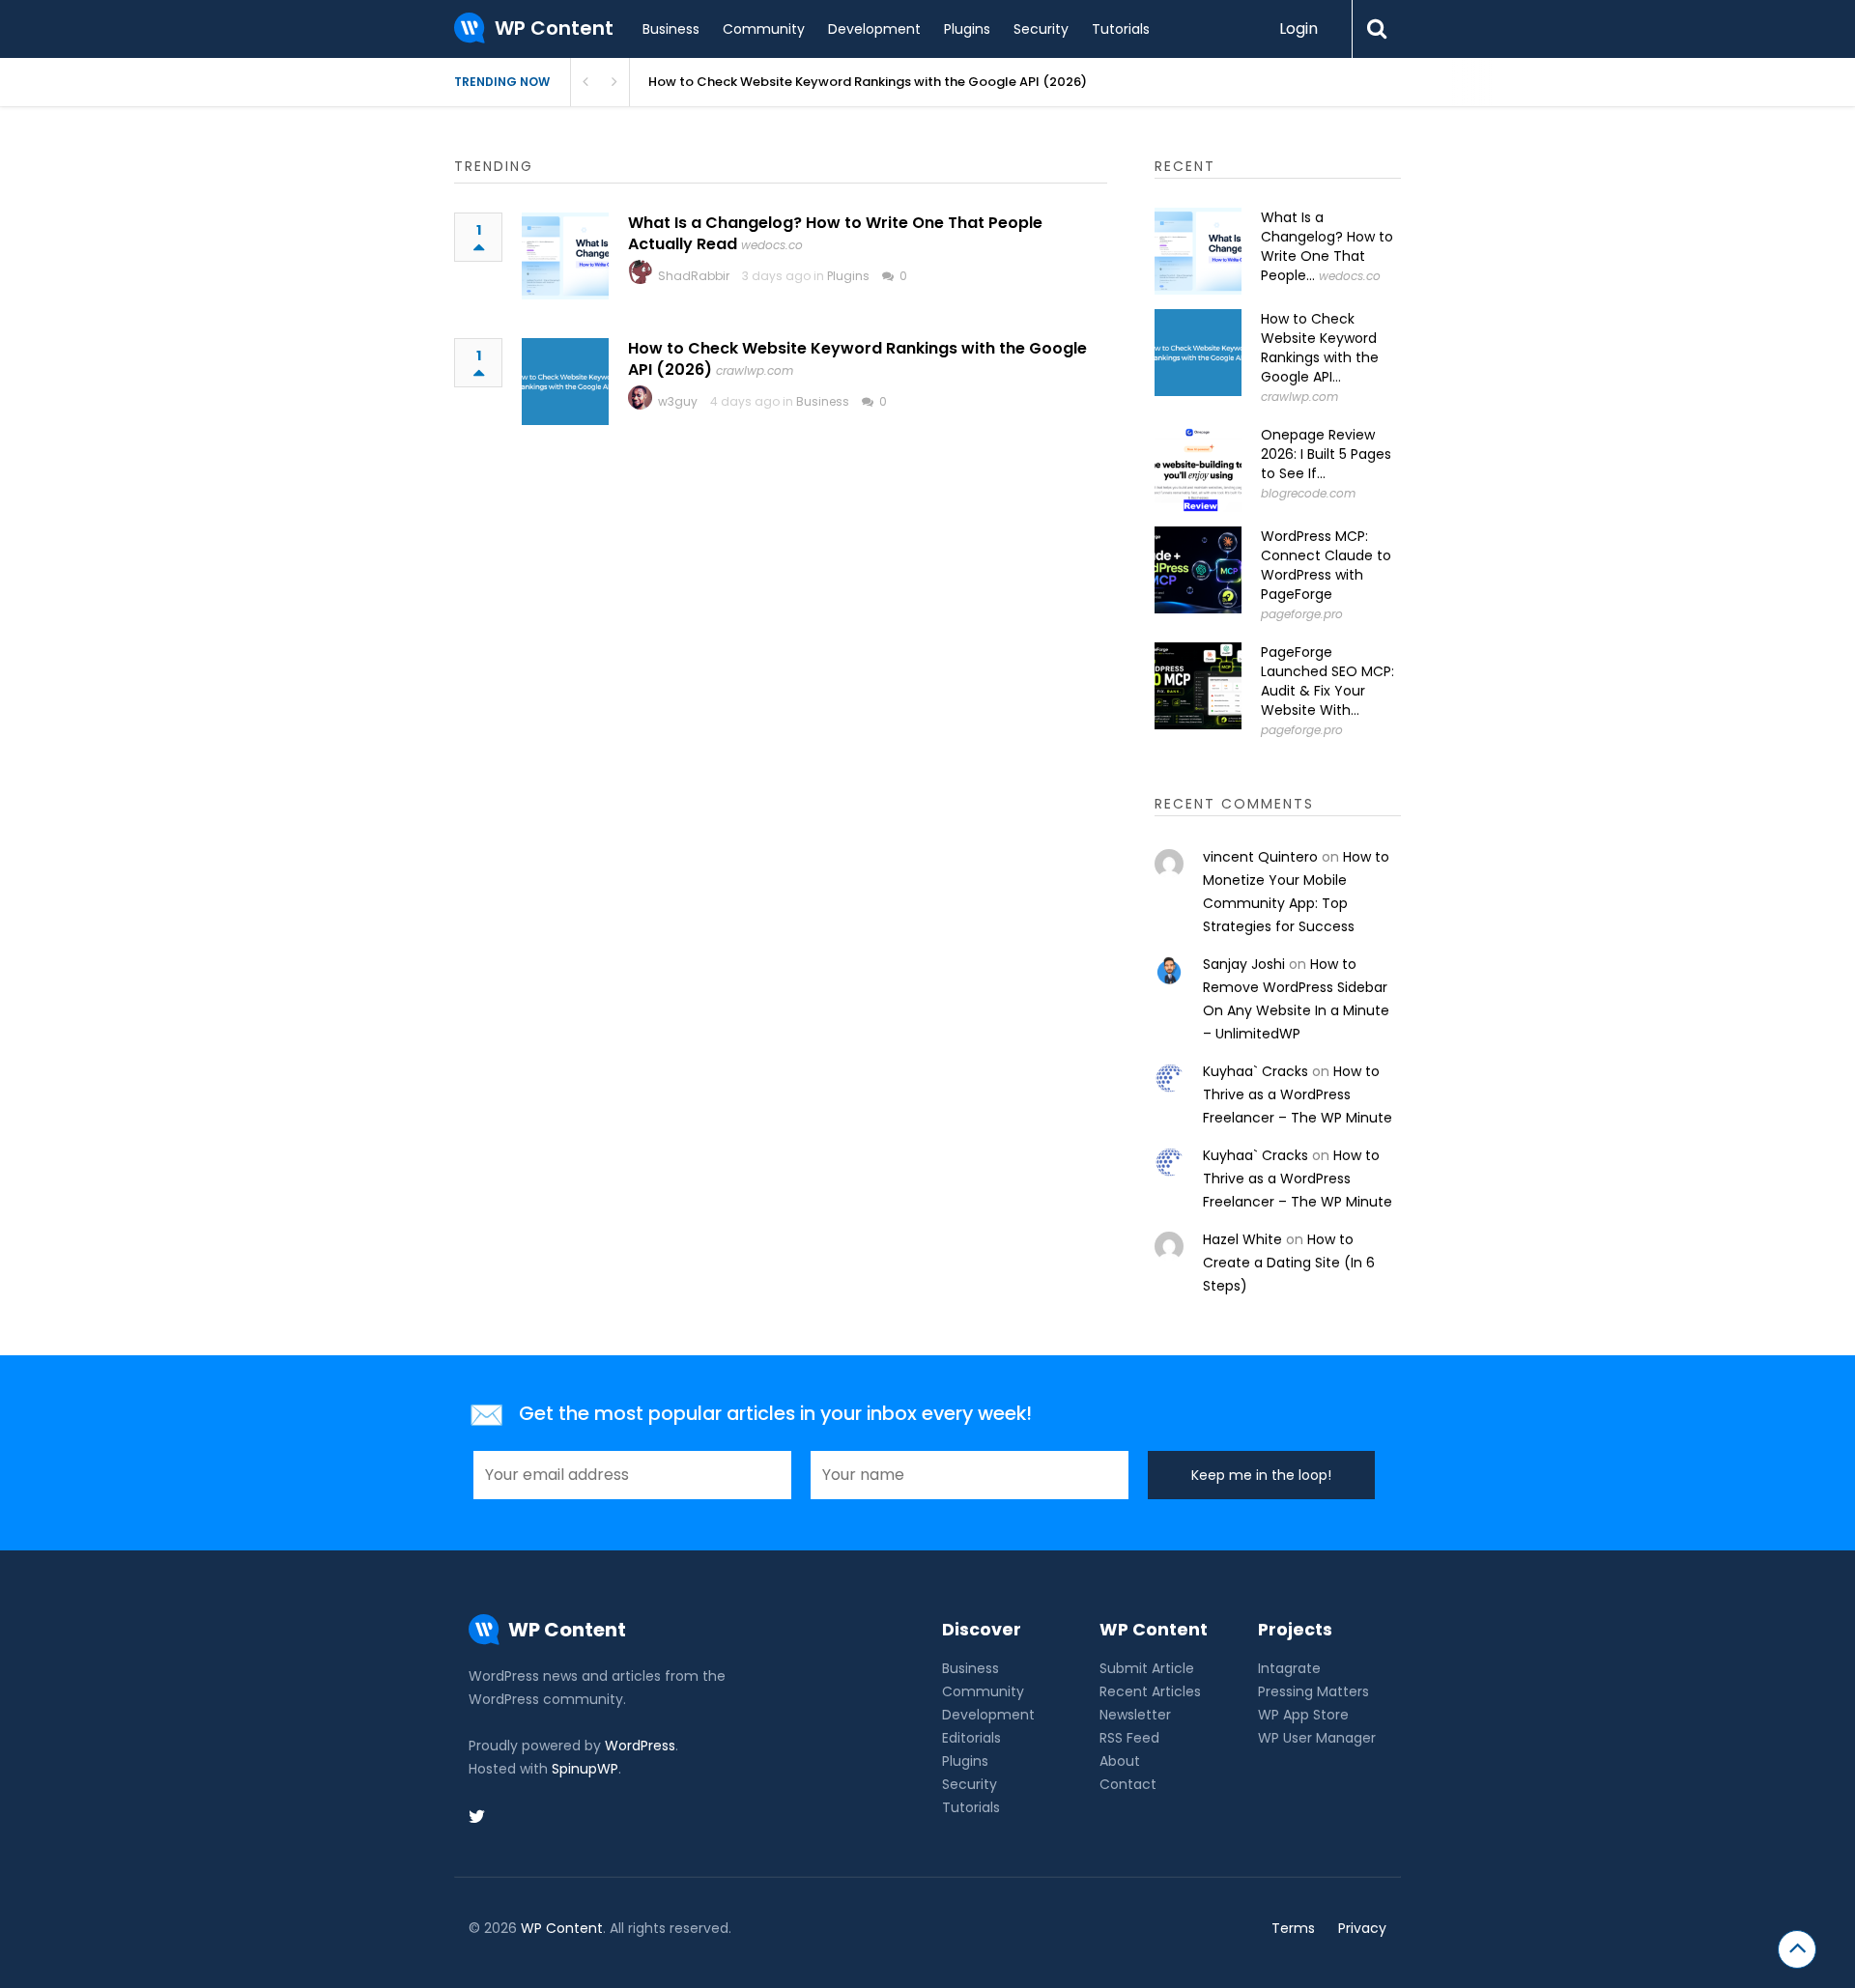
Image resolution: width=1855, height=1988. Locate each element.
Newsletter (1135, 1715)
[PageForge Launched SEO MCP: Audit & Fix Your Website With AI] (1198, 686)
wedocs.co (772, 245)
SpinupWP (585, 1769)
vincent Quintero (1260, 857)
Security (1041, 29)
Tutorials (1121, 29)
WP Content (562, 1928)
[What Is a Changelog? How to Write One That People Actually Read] (565, 256)
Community (764, 29)
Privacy (1362, 1928)
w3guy (678, 401)
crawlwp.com (755, 370)
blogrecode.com (1308, 493)
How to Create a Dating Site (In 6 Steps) (1289, 1263)
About (1120, 1761)
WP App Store (1303, 1715)
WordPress (640, 1746)
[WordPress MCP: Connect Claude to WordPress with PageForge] (1198, 570)
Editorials (971, 1738)
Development (874, 29)
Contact (1128, 1784)
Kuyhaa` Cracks (1256, 1071)
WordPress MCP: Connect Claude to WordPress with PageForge (1326, 565)
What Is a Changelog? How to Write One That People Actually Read (835, 233)
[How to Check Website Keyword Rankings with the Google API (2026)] (565, 382)
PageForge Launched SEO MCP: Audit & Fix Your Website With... (1327, 681)
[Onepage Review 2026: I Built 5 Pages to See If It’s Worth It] (1198, 469)
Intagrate (1289, 1668)
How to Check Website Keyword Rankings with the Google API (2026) (868, 82)
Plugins (967, 29)
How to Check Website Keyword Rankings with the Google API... (1320, 348)
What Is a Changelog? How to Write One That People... (1327, 246)
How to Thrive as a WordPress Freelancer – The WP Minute (1298, 1094)
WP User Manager (1317, 1738)
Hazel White (1242, 1239)
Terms (1293, 1928)
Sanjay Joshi (1244, 964)
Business (671, 29)
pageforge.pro (1302, 614)
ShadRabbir (694, 276)
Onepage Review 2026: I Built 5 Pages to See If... (1326, 454)
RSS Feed (1129, 1738)
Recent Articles (1150, 1691)
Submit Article (1147, 1668)
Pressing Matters (1313, 1691)
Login (1298, 28)
